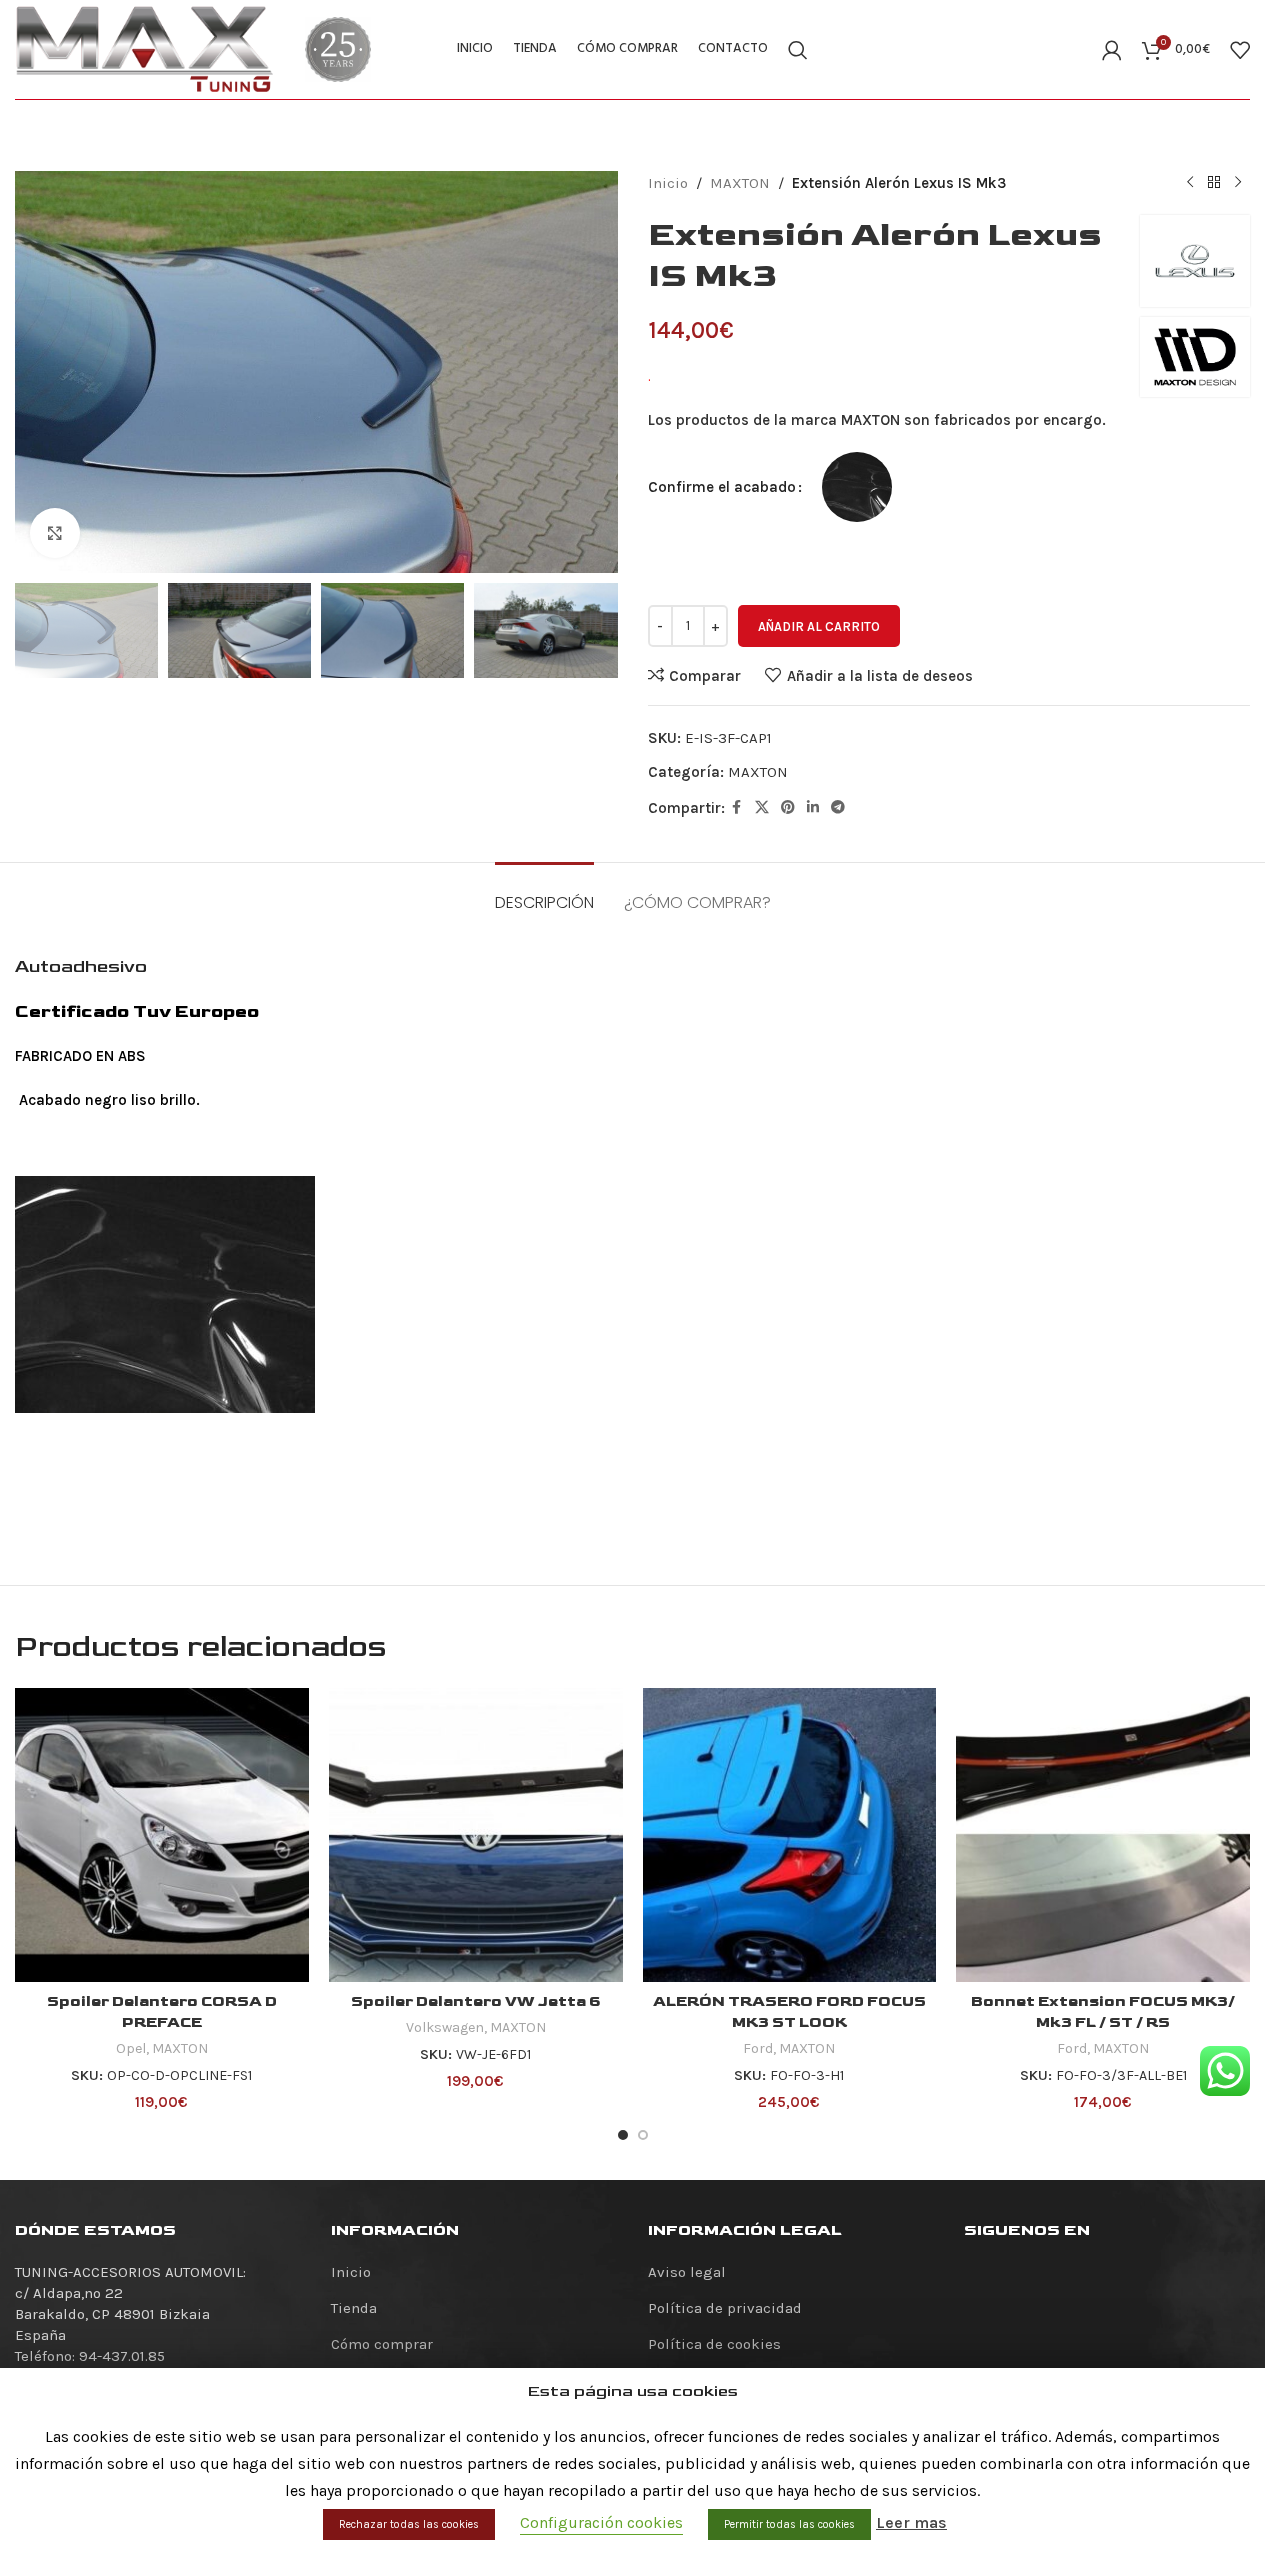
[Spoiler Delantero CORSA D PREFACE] (162, 1835)
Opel (131, 2048)
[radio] (857, 487)
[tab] (544, 892)
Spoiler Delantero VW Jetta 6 (476, 2001)
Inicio (668, 183)
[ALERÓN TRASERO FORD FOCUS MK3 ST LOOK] (790, 1835)
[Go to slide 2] (643, 2135)
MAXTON (740, 183)
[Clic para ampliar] (55, 533)
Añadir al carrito (819, 626)
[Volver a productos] (1214, 183)
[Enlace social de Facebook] (737, 808)
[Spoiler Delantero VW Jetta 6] (476, 1835)
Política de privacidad (725, 2308)
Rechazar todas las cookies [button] (409, 2524)
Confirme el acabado (722, 487)
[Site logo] (145, 48)
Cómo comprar (382, 2344)
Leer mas (911, 2522)
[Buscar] (798, 50)
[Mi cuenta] (1112, 50)
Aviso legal (687, 2272)
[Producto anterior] (1190, 183)
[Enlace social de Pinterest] (788, 808)
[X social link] (762, 808)
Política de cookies (714, 2344)
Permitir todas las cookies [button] (789, 2524)
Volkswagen (445, 2027)
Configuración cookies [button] (601, 2522)
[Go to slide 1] (623, 2135)
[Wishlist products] (1240, 50)
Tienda (354, 2308)
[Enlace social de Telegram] (838, 808)
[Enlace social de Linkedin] (813, 808)
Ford (758, 2048)
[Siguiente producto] (1238, 183)
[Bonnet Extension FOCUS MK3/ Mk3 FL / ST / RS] (1103, 1835)
